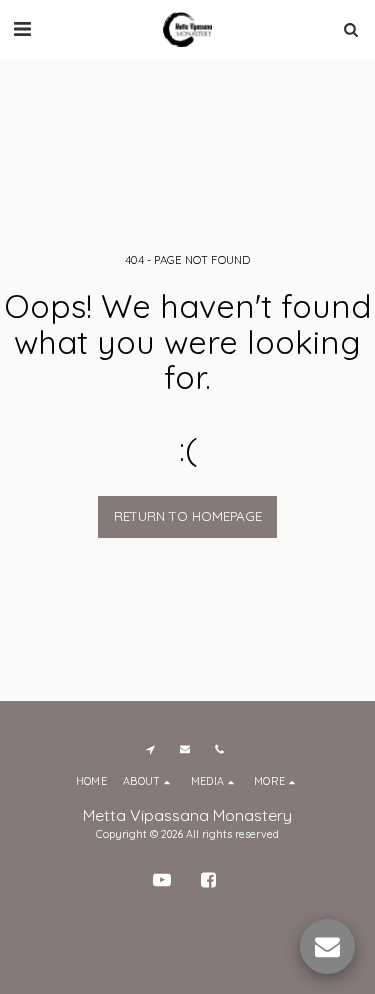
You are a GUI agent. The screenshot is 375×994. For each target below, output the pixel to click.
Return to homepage (188, 516)
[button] (22, 28)
